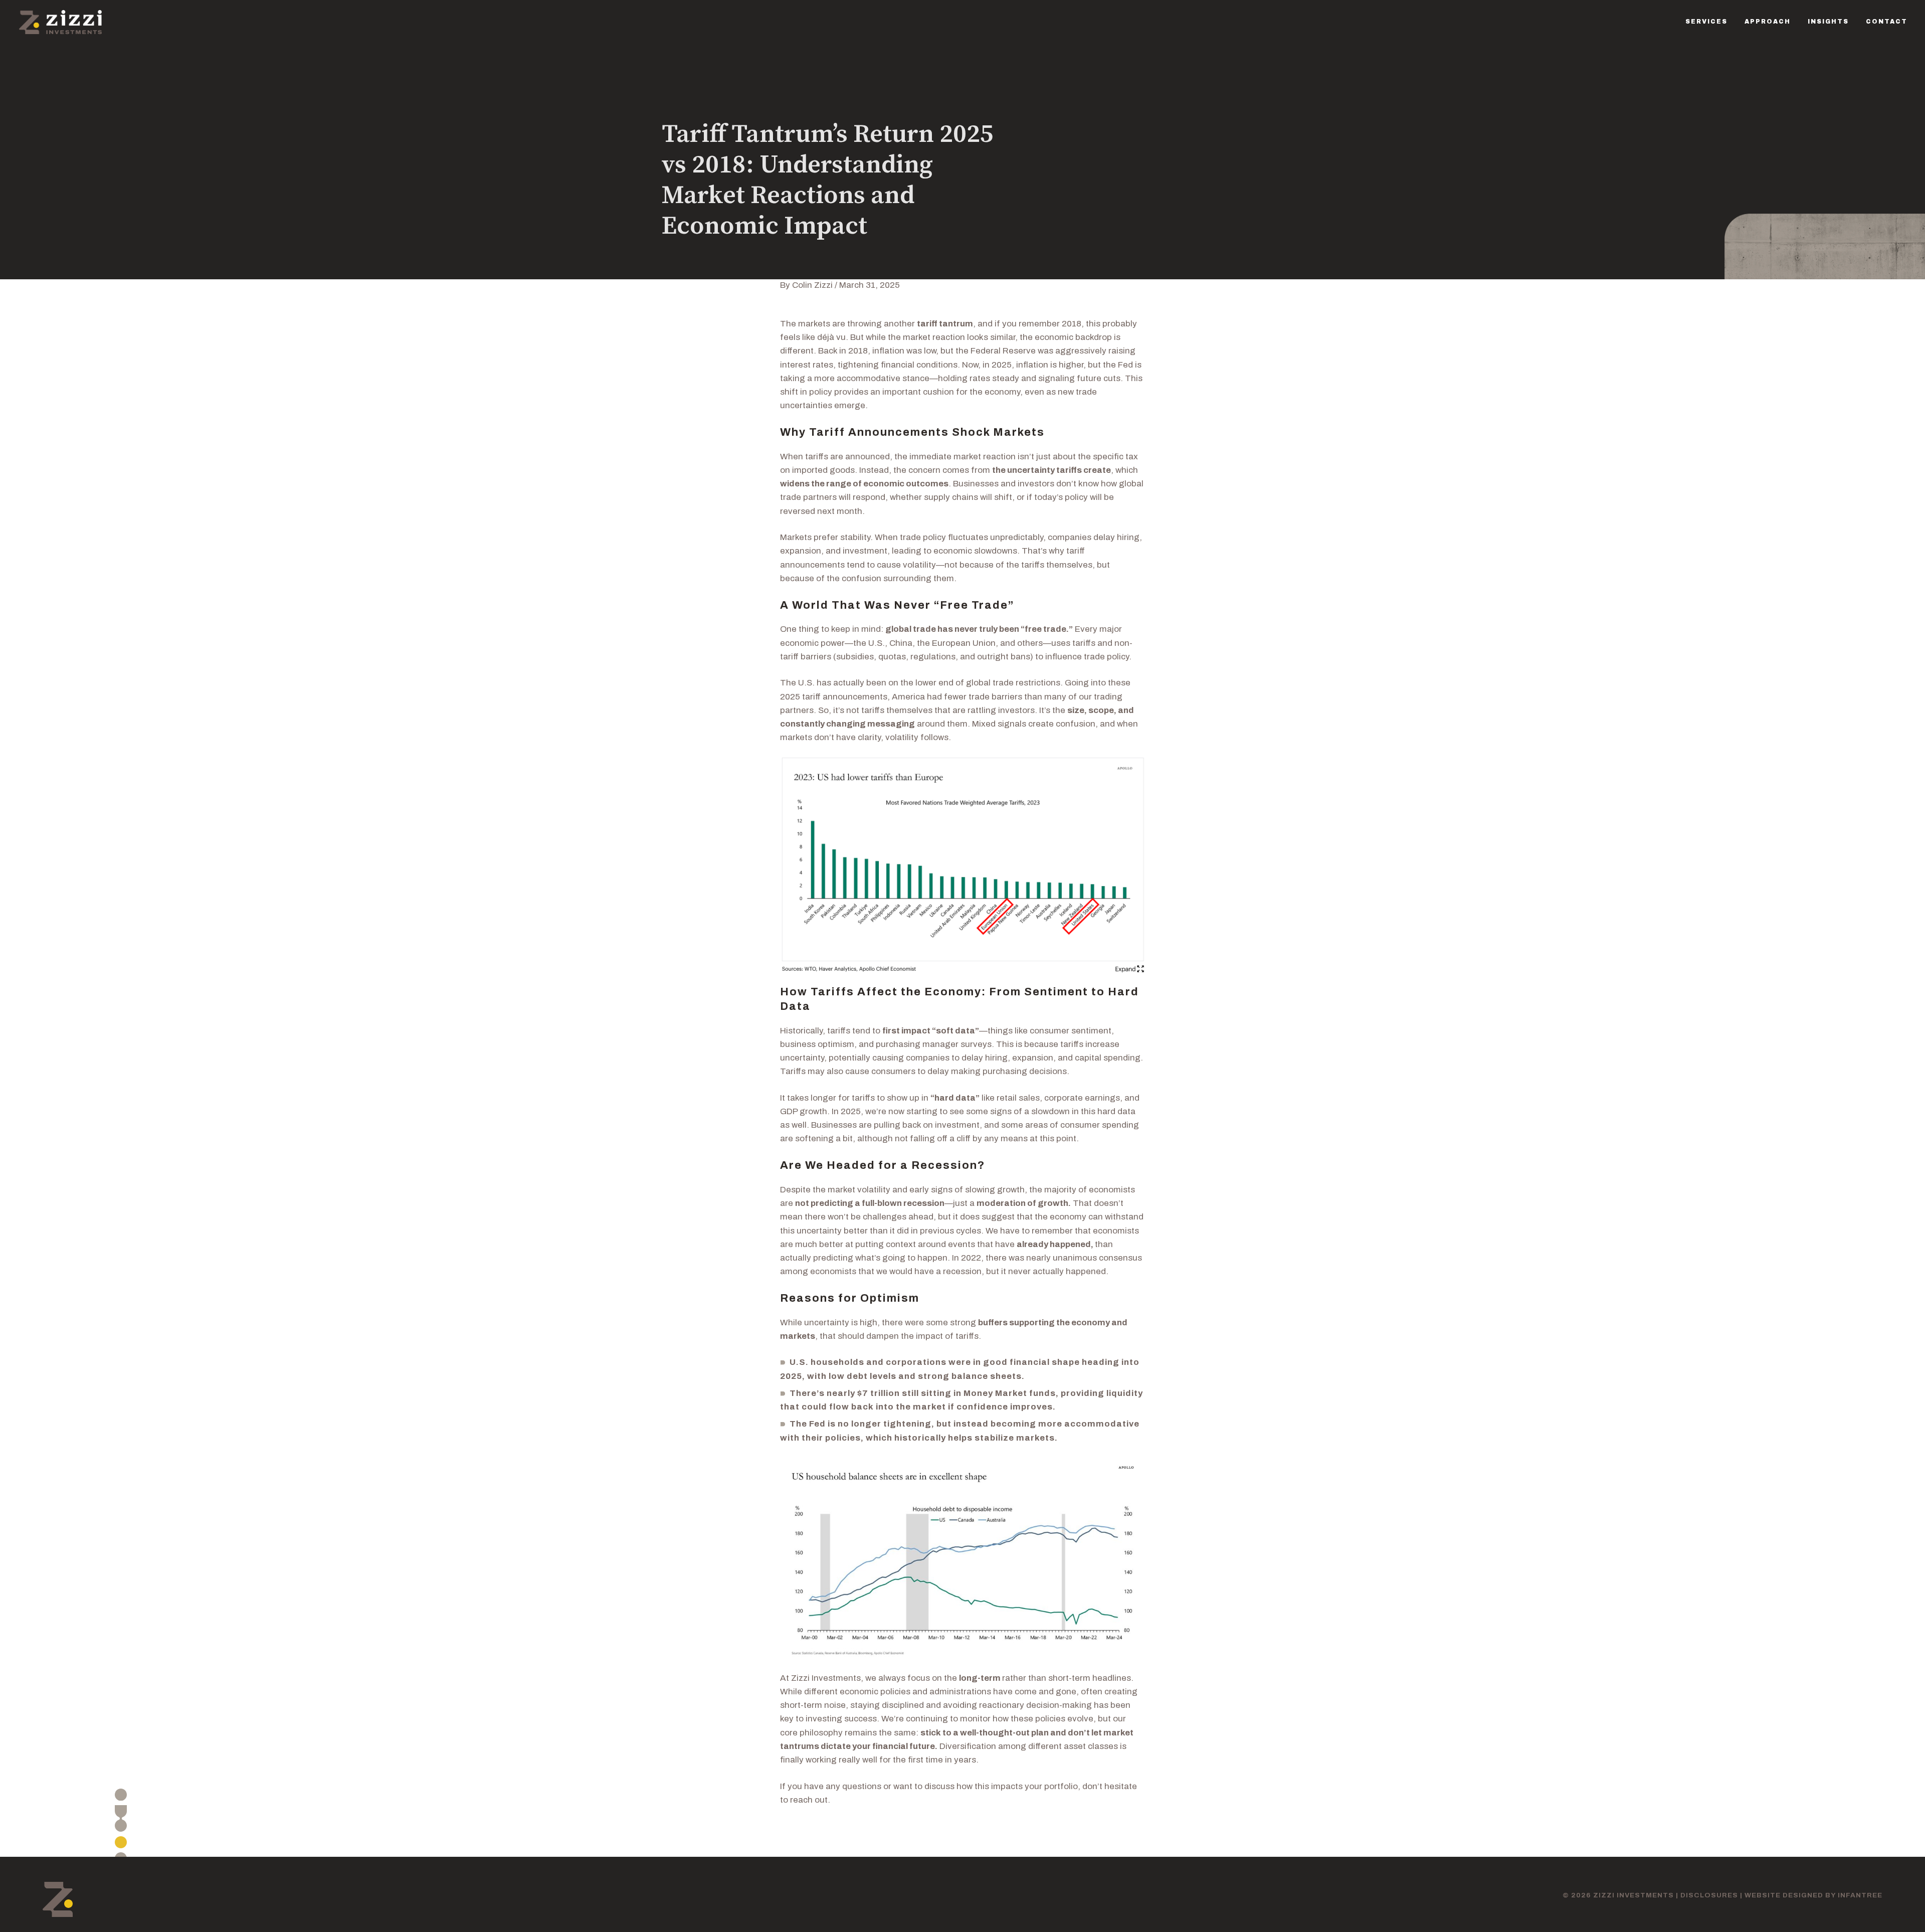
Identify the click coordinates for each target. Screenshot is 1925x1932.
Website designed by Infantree (1813, 1895)
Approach (1768, 22)
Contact (1887, 22)
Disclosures (1709, 1895)
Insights (1828, 22)
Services (1706, 22)
